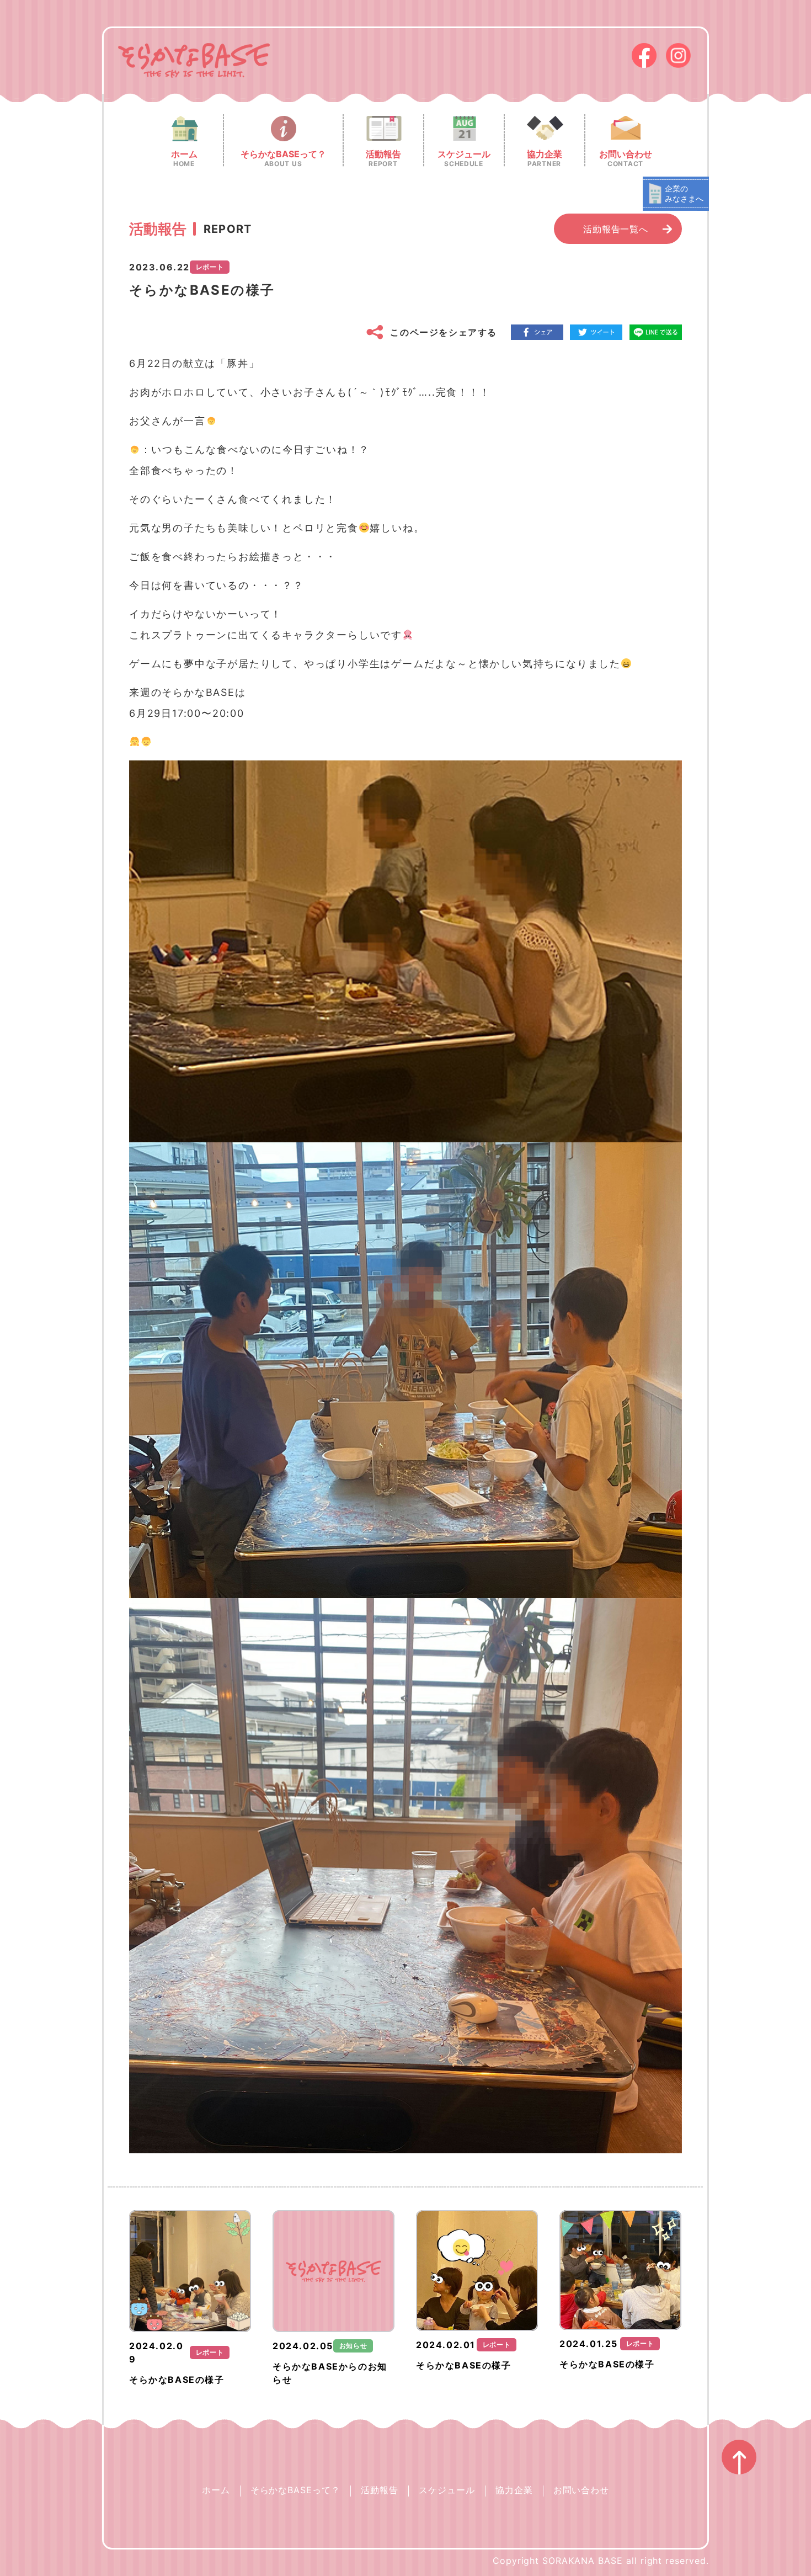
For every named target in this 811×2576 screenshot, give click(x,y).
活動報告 (380, 2490)
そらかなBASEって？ (296, 2490)
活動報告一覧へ (616, 229)
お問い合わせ (581, 2490)
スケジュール (447, 2490)
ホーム (216, 2490)
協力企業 (514, 2490)
